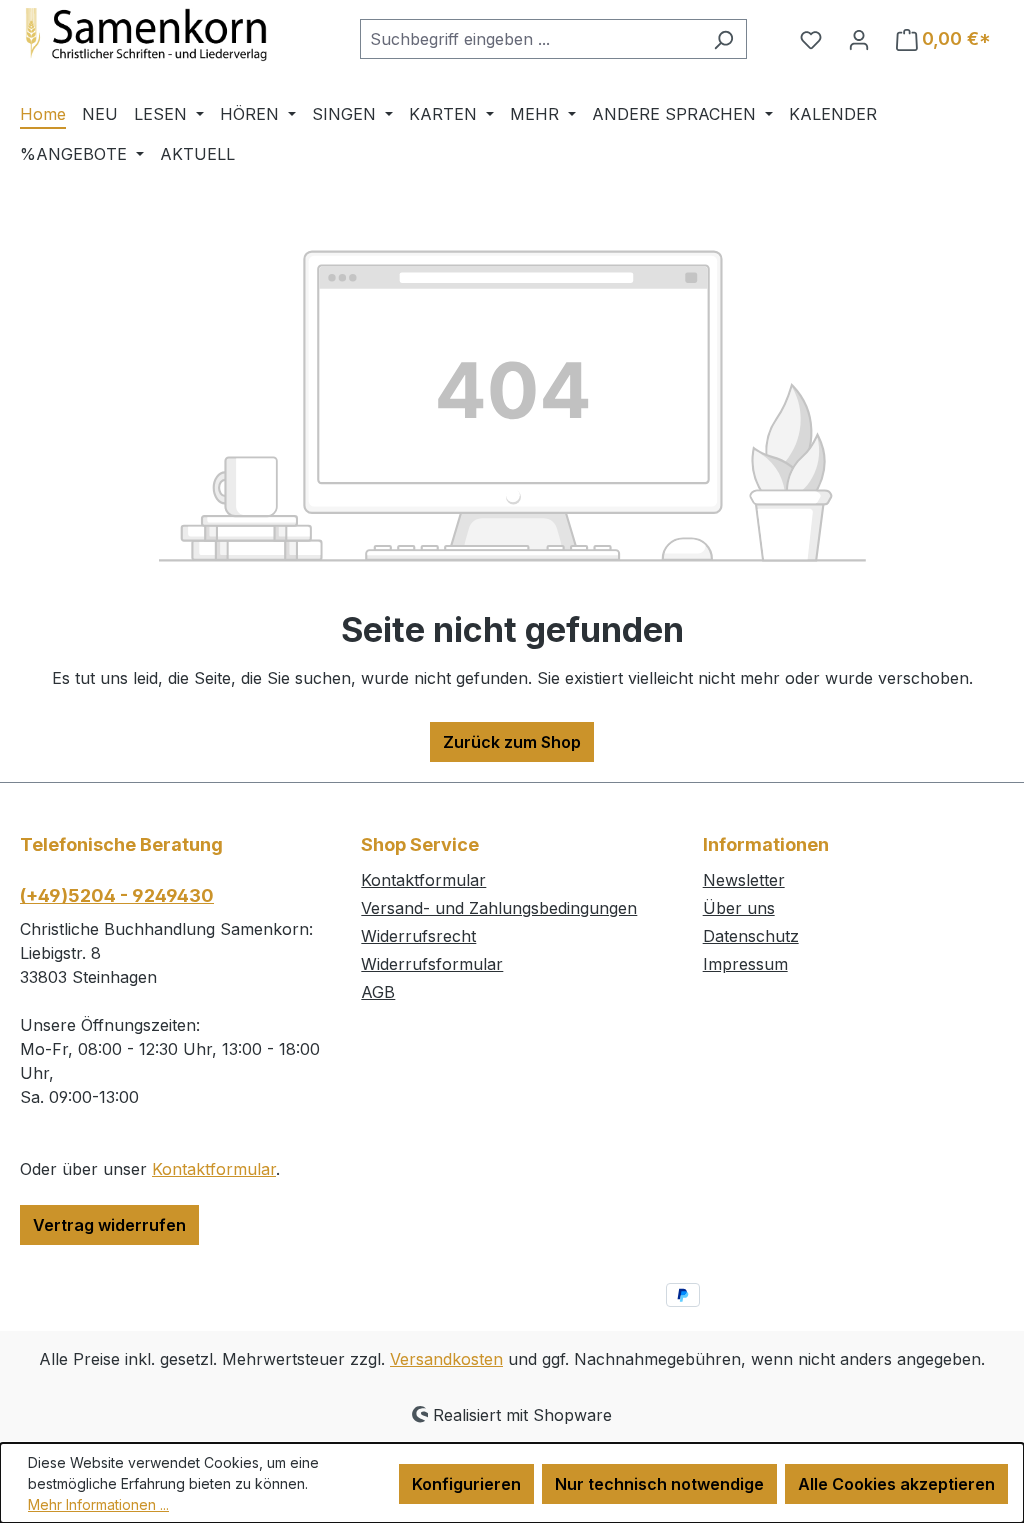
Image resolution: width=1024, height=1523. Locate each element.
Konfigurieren (466, 1484)
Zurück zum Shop (512, 742)
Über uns (739, 908)
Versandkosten (446, 1359)
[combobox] (530, 39)
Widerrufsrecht (418, 936)
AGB (378, 992)
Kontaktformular (214, 1169)
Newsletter (744, 880)
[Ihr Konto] (859, 39)
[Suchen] (723, 39)
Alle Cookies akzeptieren (896, 1484)
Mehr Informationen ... (98, 1504)
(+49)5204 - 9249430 (117, 895)
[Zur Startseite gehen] (170, 35)
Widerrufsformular (432, 964)
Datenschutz (751, 936)
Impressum (745, 964)
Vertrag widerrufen (109, 1225)
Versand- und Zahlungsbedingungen (499, 908)
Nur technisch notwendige (659, 1484)
